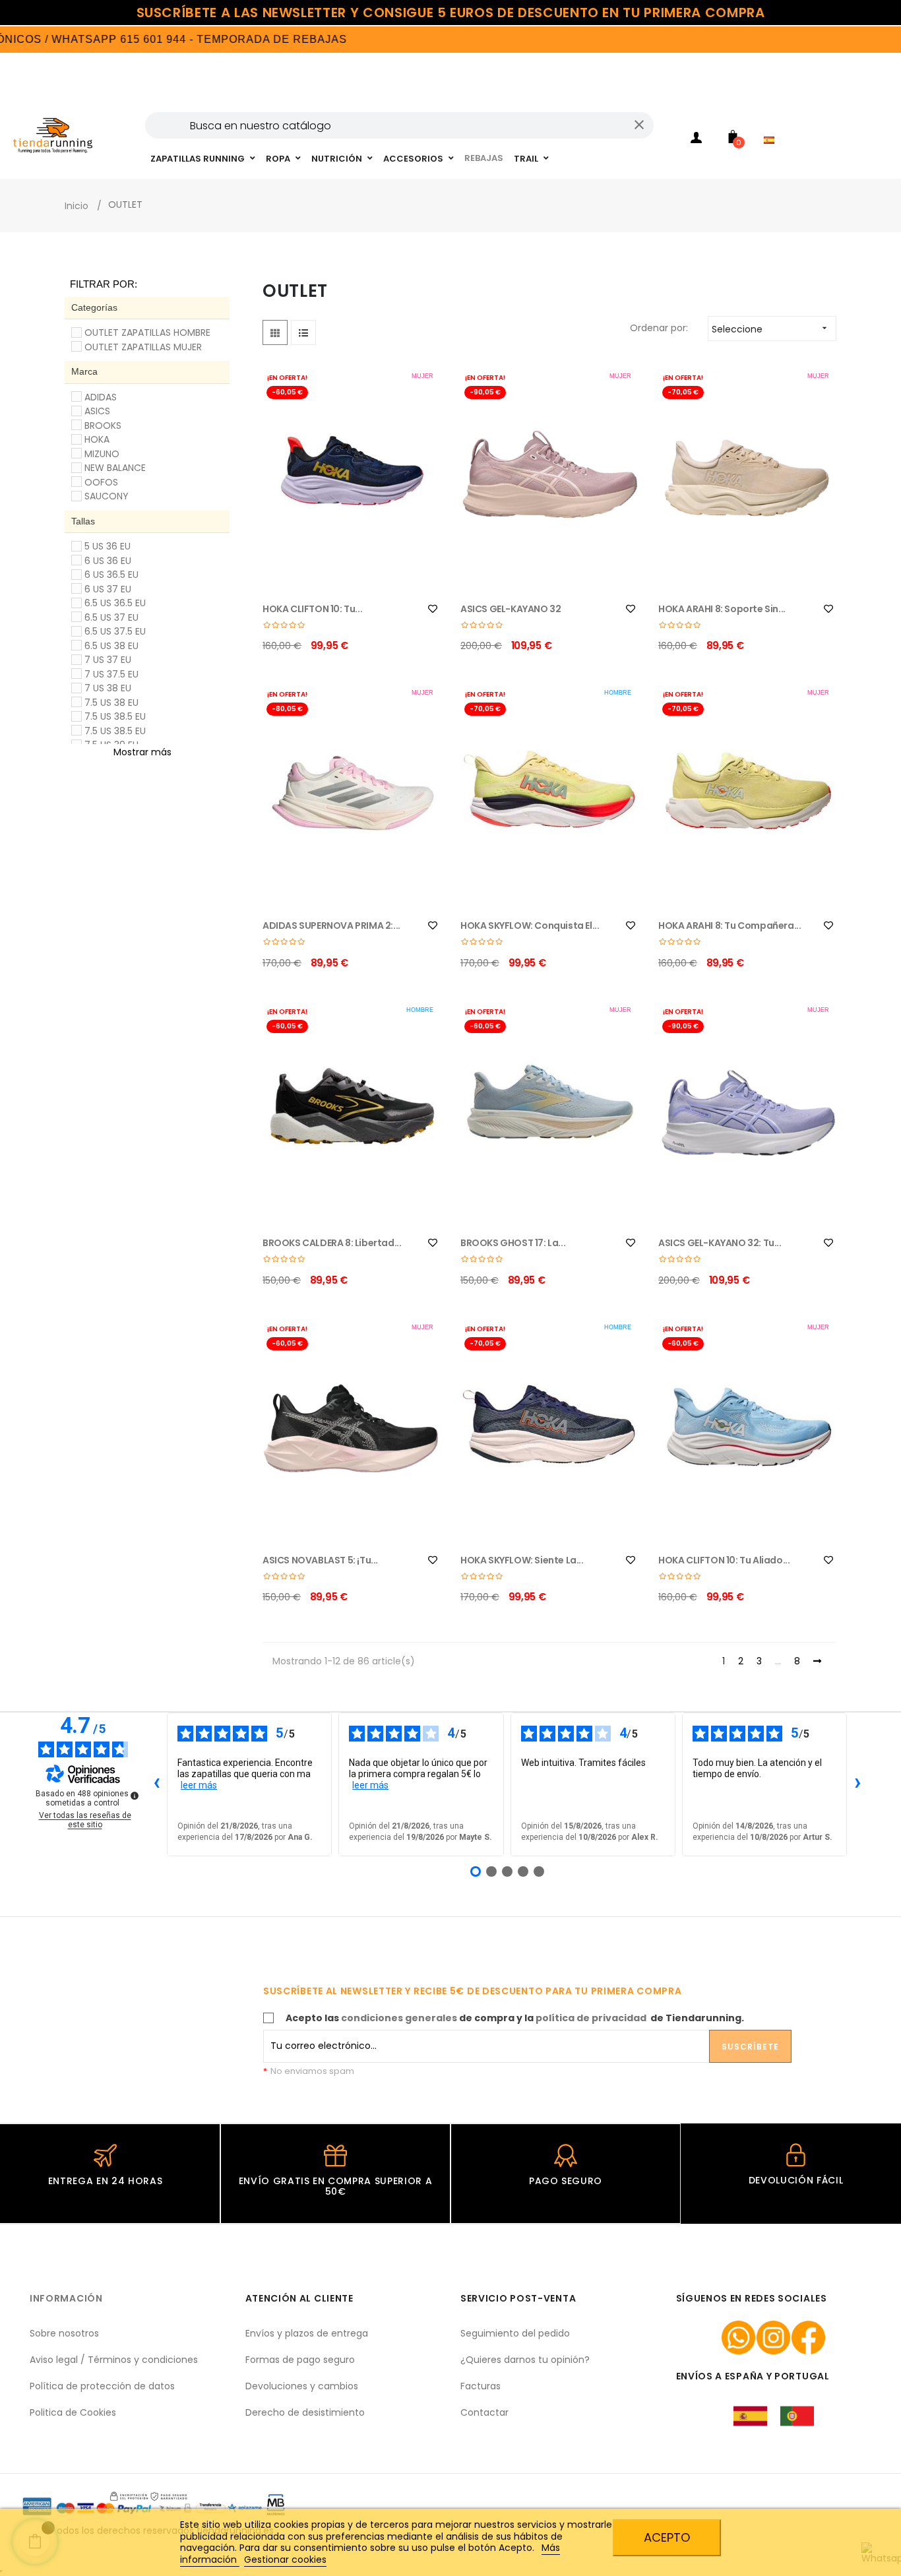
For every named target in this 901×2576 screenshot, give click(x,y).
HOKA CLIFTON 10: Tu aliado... (724, 1560)
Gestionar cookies (285, 2560)
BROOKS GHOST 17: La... (513, 1243)
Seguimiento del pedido (515, 2333)
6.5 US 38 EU (111, 646)
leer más (199, 1785)
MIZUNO (102, 454)
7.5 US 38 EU (111, 703)
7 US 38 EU (108, 688)
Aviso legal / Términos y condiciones (114, 2360)
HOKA (97, 439)
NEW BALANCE (115, 468)
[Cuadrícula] (275, 332)
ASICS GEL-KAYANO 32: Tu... (720, 1243)
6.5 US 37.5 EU (115, 631)
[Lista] (303, 332)
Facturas (481, 2386)
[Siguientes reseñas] (857, 1784)
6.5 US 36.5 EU (115, 603)
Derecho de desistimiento (305, 2412)
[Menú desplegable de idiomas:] (772, 123)
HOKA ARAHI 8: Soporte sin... (722, 609)
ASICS (97, 411)
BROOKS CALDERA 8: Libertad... (332, 1243)
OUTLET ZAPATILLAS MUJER (143, 347)
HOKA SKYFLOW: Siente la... (522, 1560)
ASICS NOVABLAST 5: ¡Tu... (320, 1560)
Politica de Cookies (73, 2412)
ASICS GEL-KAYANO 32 (511, 609)
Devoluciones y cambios (302, 2386)
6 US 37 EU (108, 589)
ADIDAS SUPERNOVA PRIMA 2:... (331, 926)
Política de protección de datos (102, 2386)
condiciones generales (399, 2018)
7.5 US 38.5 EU (115, 716)
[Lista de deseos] (433, 609)
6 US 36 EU (108, 561)
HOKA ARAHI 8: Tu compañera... (730, 926)
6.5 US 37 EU (111, 617)
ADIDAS (101, 397)
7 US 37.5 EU (111, 674)
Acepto (667, 2537)
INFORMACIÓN (66, 2298)
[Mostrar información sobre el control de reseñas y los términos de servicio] (135, 1796)
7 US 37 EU (108, 660)
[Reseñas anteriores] (156, 1784)
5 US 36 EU (108, 546)
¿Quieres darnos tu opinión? (525, 2360)
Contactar (484, 2412)
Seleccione (771, 329)
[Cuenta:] (697, 140)
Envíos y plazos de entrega (307, 2333)
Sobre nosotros (64, 2333)
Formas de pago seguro (300, 2360)
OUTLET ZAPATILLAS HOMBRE (147, 332)
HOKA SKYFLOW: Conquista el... (530, 926)
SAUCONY (107, 496)
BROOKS (103, 425)
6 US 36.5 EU (111, 575)
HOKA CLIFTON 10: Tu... (312, 609)
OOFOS (101, 482)
